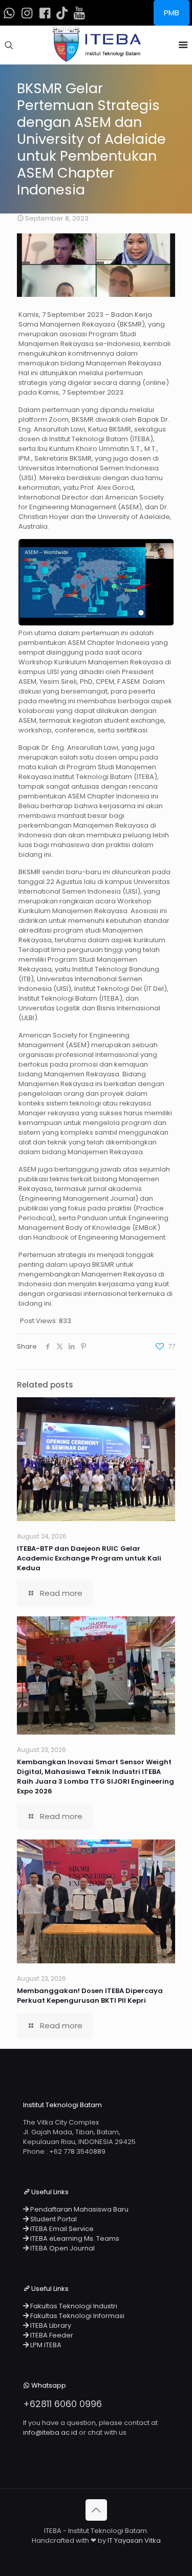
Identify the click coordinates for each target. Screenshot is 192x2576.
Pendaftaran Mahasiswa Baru (79, 2209)
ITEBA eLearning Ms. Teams (74, 2238)
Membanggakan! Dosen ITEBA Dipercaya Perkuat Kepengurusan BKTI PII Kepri (90, 1996)
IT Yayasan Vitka (134, 2540)
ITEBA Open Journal (62, 2248)
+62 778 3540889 (77, 2151)
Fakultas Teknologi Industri (73, 2306)
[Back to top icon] (96, 2510)
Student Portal (53, 2219)
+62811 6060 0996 (62, 2404)
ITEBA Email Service (61, 2229)
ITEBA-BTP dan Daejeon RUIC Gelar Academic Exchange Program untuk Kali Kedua (89, 1558)
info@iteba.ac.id (50, 2432)
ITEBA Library (50, 2325)
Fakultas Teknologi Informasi (77, 2316)
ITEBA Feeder (51, 2335)
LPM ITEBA (45, 2345)
